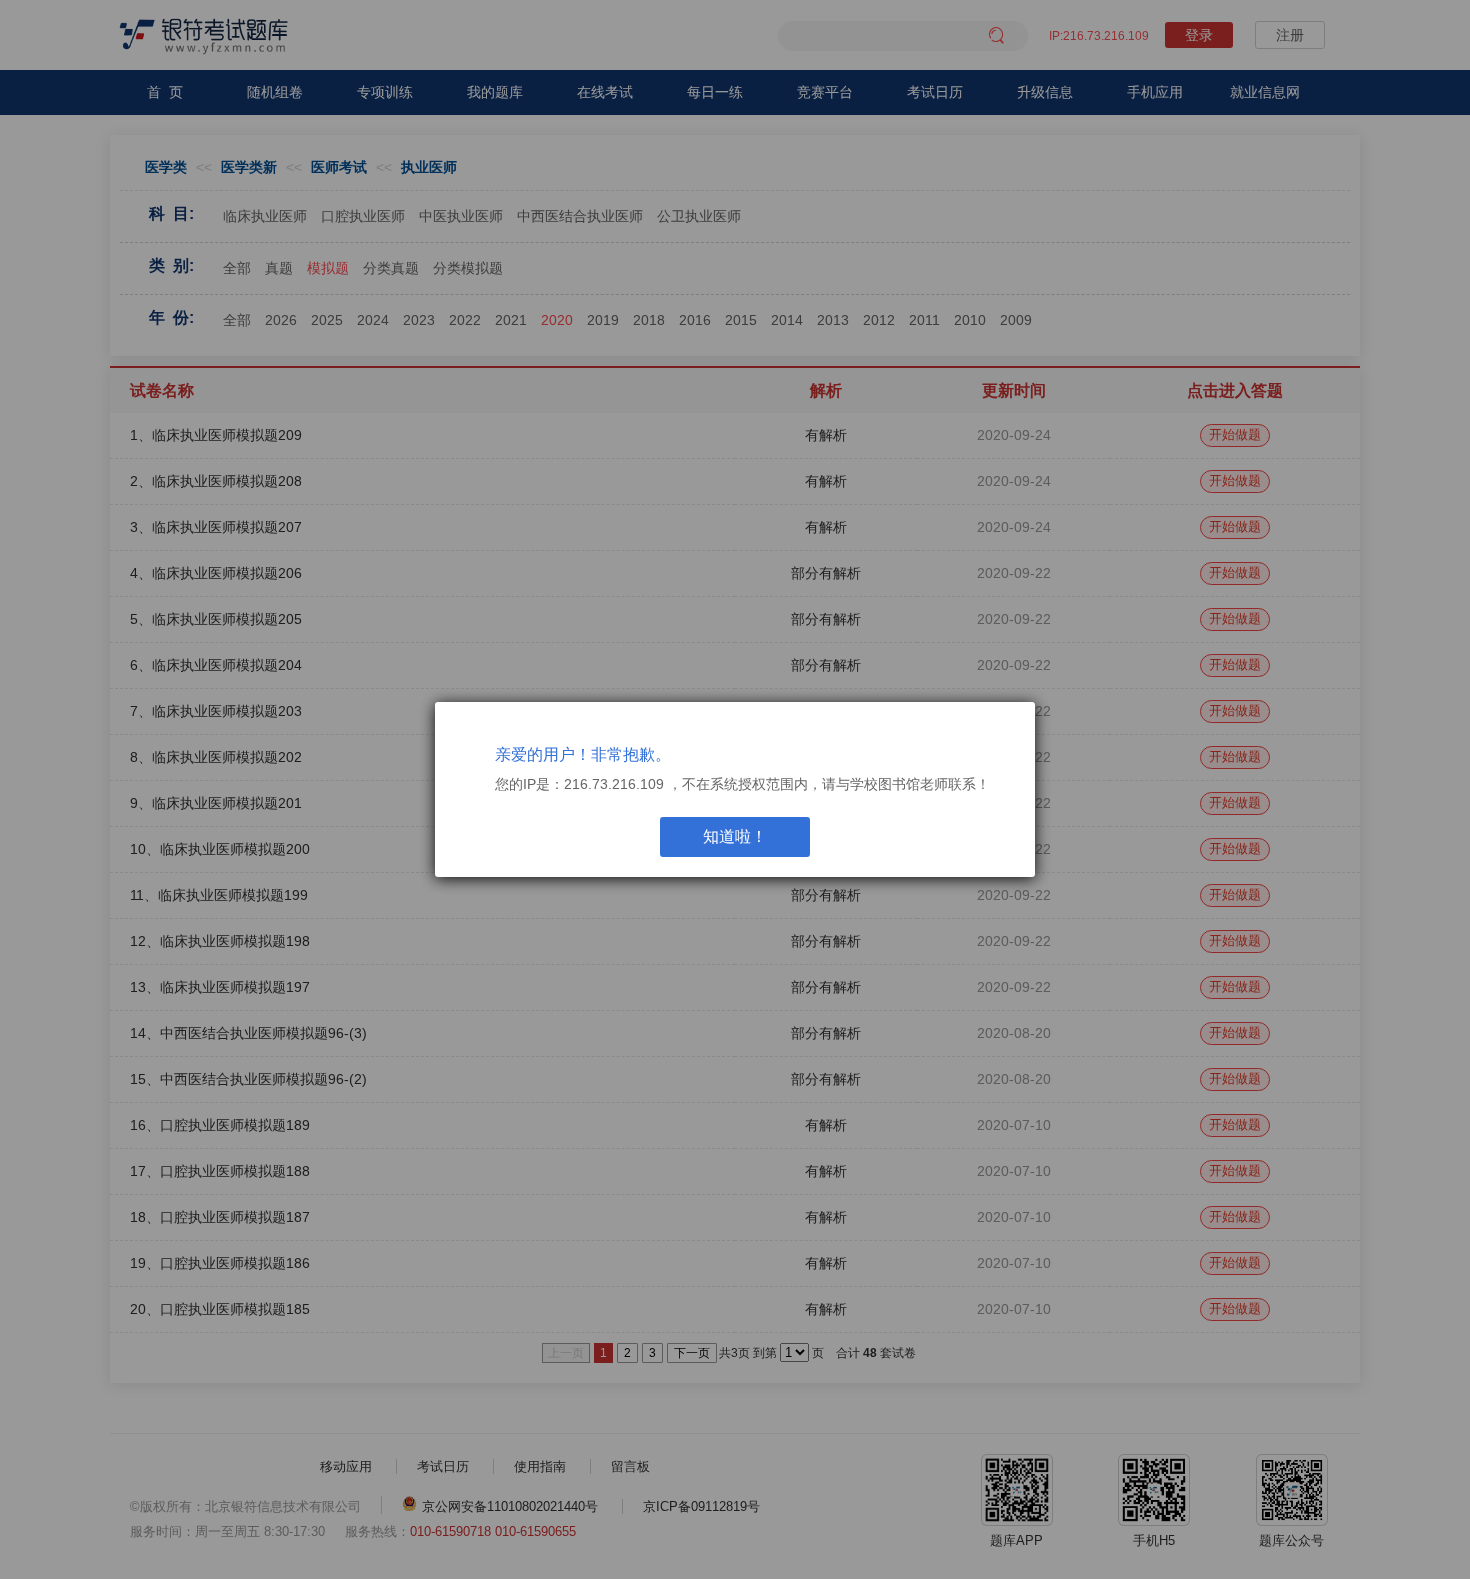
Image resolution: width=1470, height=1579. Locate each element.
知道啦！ (735, 836)
